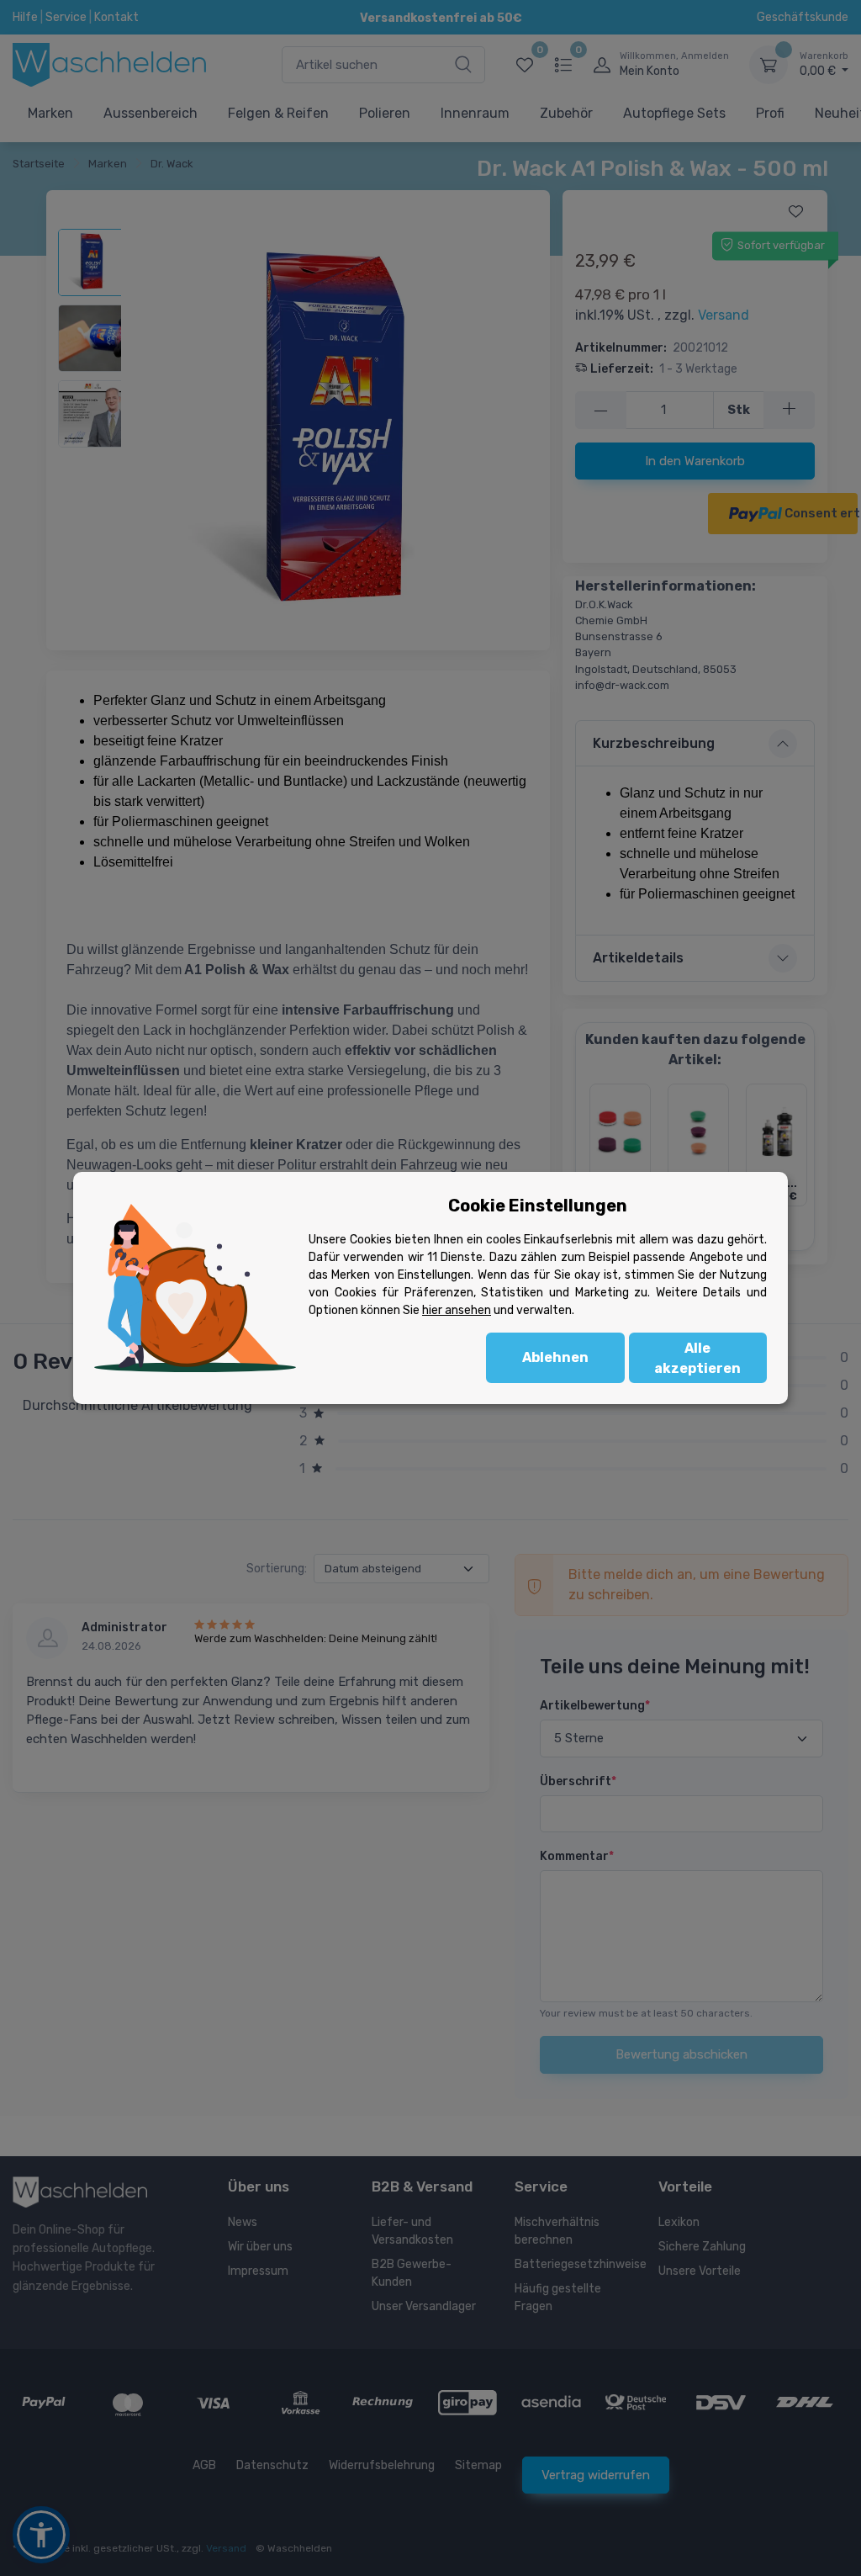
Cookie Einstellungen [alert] (538, 1206)
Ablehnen (555, 1357)
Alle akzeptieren (697, 1358)
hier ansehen (457, 1310)
